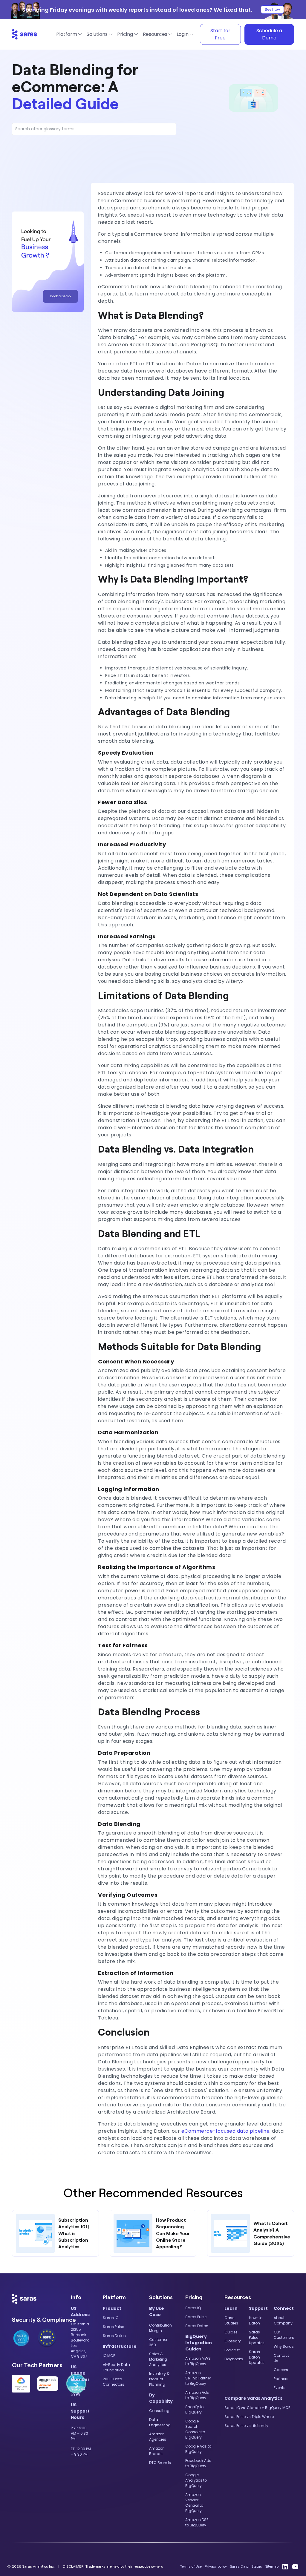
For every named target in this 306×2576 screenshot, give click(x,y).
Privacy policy (216, 2566)
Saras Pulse (113, 2327)
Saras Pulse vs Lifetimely (246, 2426)
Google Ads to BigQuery (198, 2449)
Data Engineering (160, 2422)
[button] (68, 34)
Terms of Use (191, 2566)
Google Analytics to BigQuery (196, 2480)
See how (272, 9)
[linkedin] (285, 2566)
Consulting (159, 2411)
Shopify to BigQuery (194, 2409)
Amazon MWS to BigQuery (198, 2361)
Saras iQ (111, 2318)
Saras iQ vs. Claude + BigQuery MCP (257, 2408)
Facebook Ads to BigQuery (198, 2463)
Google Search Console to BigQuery (195, 2429)
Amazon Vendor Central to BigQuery (194, 2503)
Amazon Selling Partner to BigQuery (198, 2378)
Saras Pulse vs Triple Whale (249, 2417)
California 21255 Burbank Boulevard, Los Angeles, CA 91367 (81, 2340)
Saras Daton (114, 2336)
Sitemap (272, 2566)
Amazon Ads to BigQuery (197, 2395)
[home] (25, 34)
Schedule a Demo (269, 34)
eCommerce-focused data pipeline (226, 2131)
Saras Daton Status (246, 2566)
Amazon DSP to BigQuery (197, 2522)
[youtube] (295, 2566)
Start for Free (220, 34)
